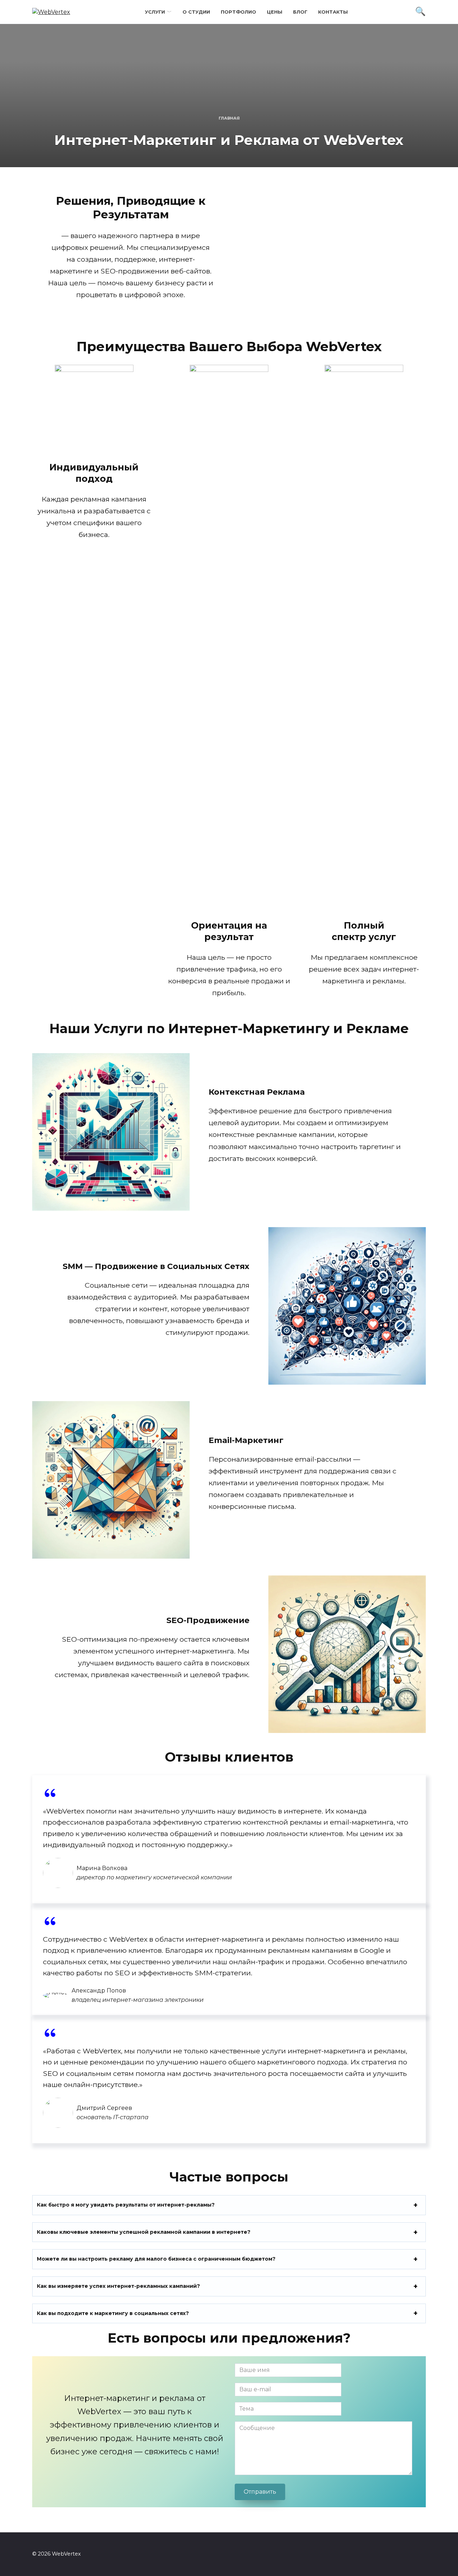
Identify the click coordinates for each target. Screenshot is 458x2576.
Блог (300, 12)
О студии (196, 12)
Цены (275, 12)
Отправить (260, 2492)
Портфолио (238, 12)
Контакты (333, 12)
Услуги (155, 12)
